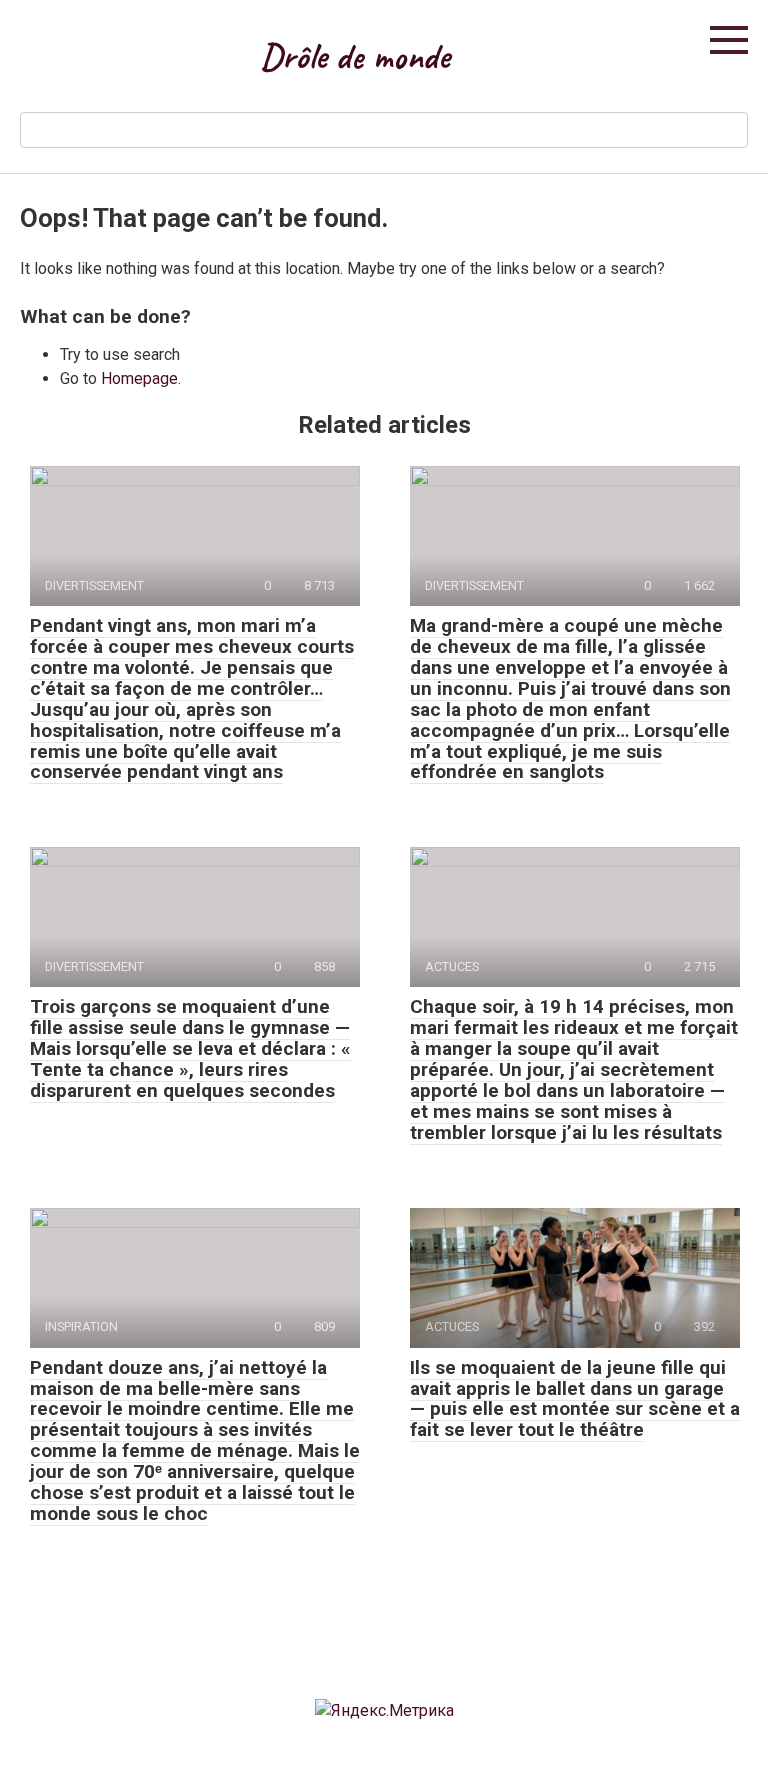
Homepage (139, 378)
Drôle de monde (355, 56)
